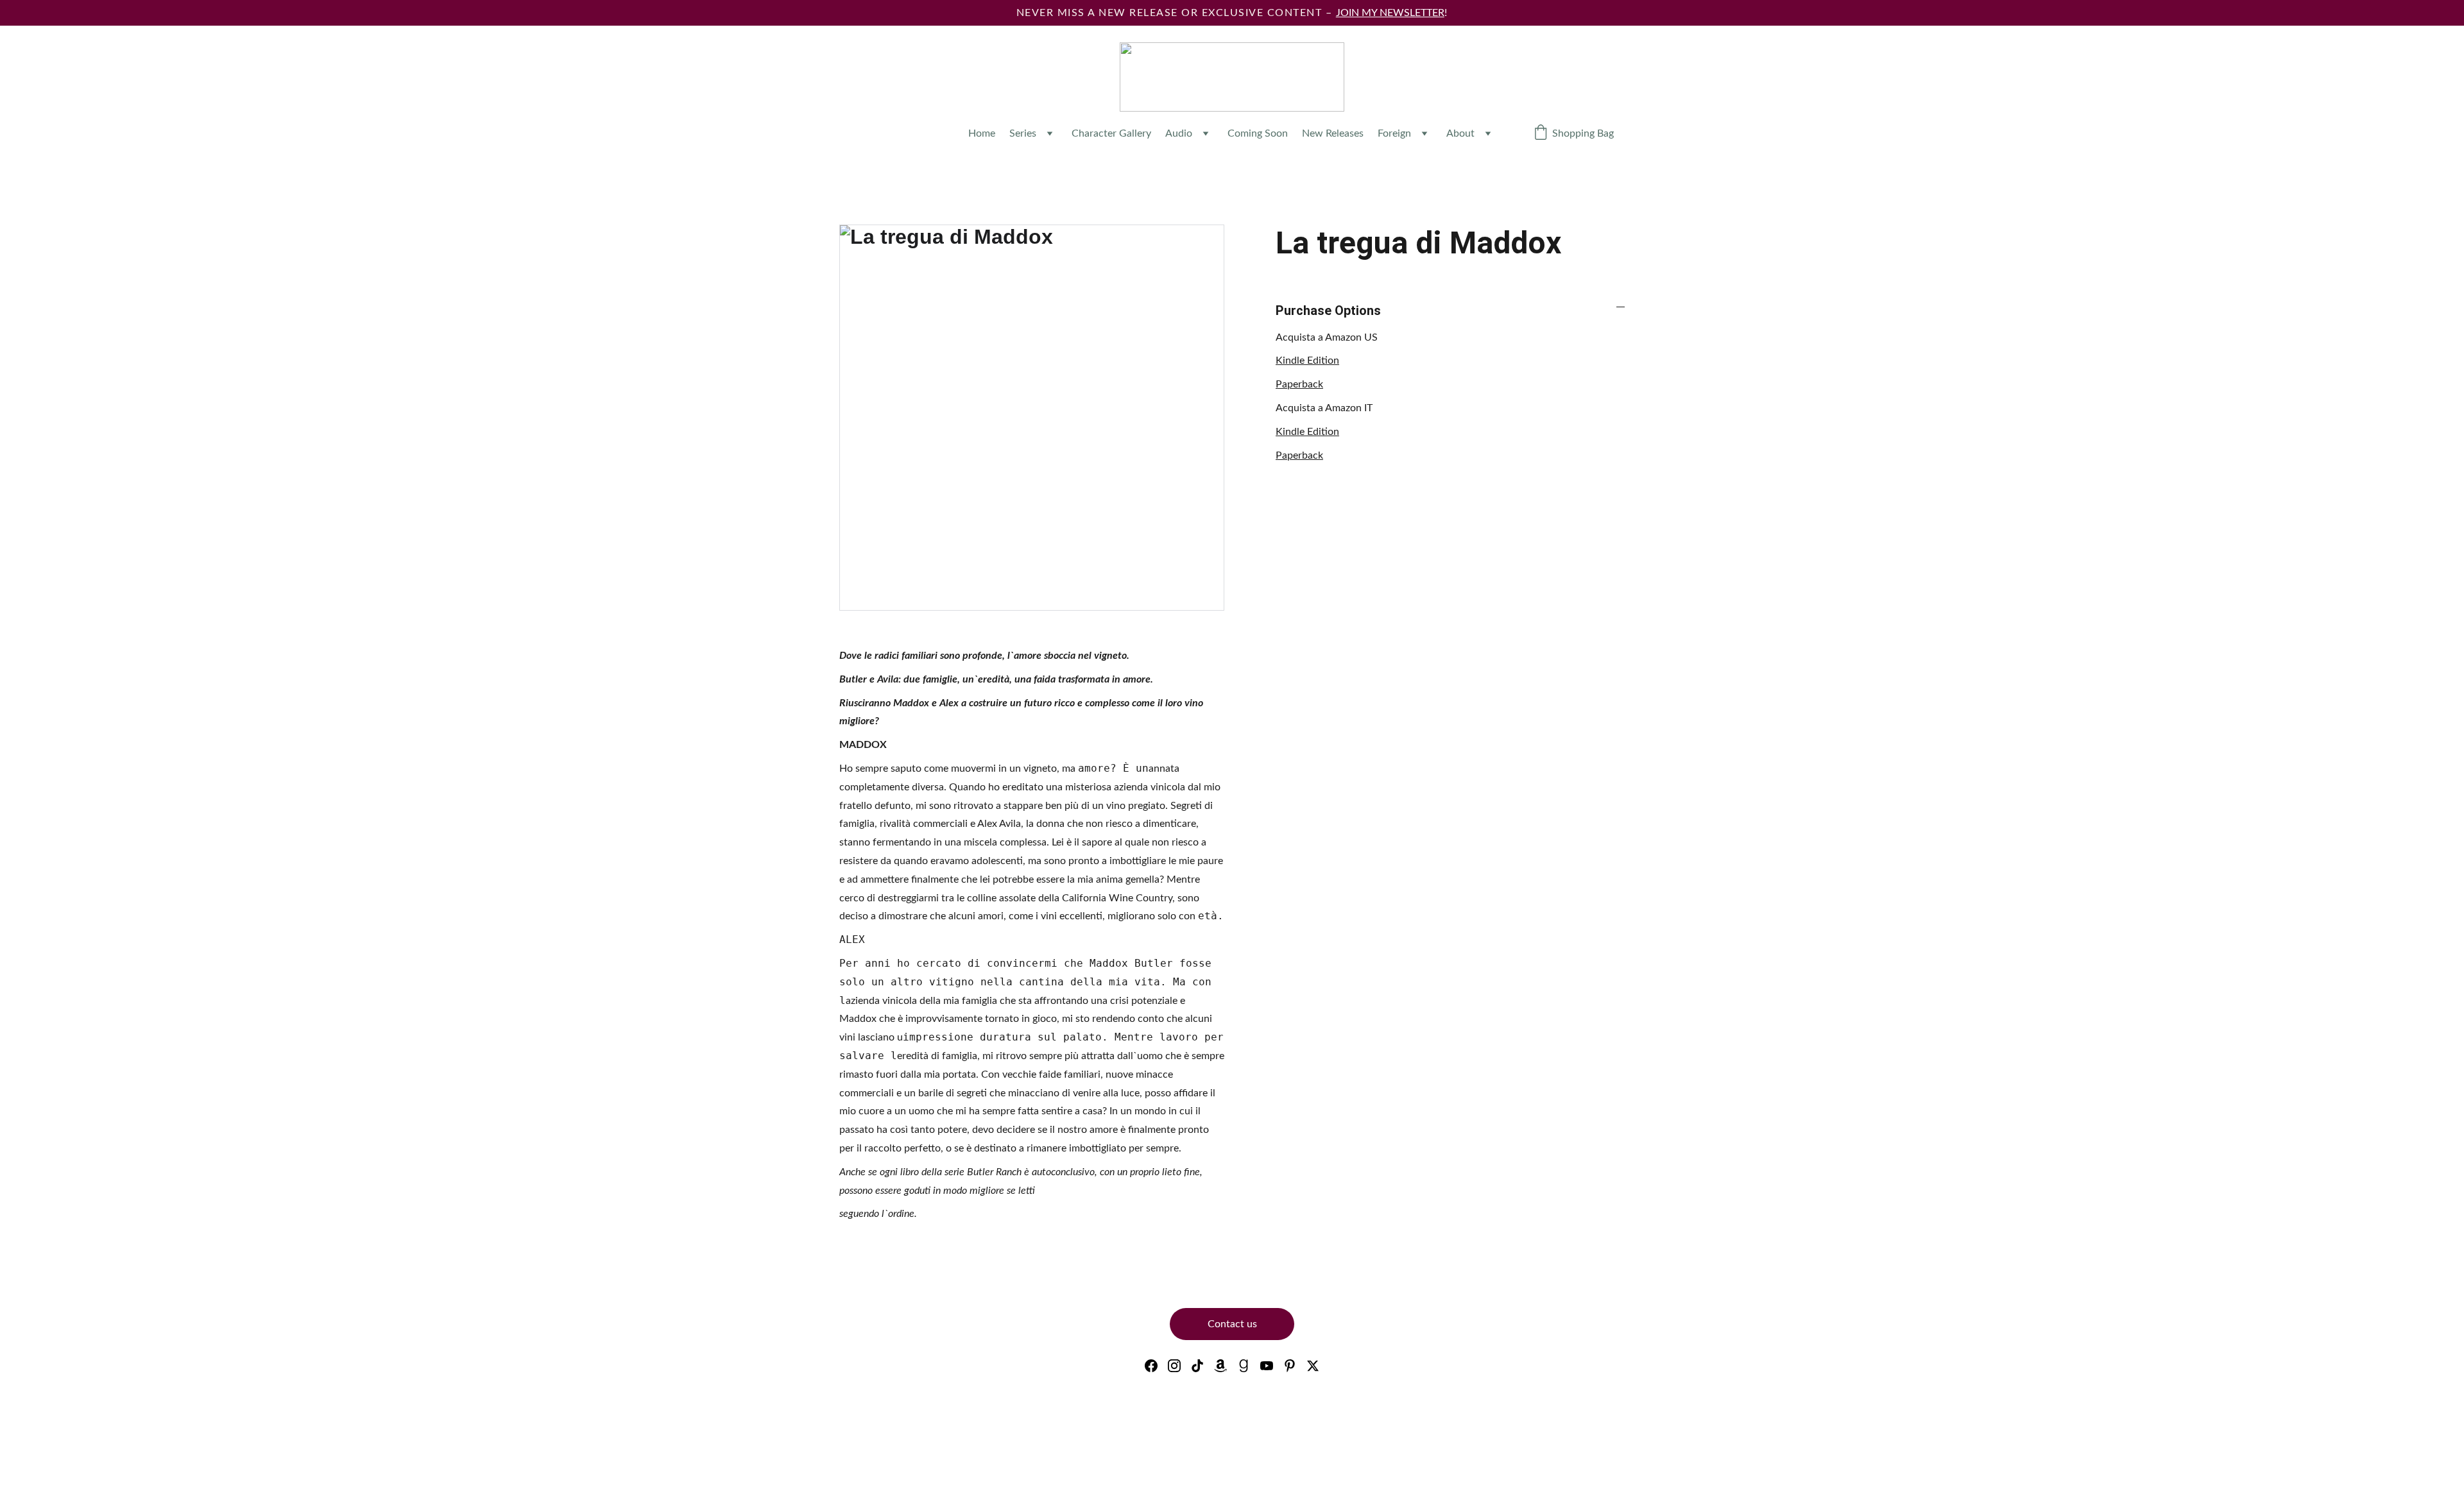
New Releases (1333, 133)
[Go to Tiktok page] (1197, 1366)
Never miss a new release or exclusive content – (1176, 13)
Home (982, 133)
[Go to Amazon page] (1220, 1366)
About (1460, 133)
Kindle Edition (1307, 361)
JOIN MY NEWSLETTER (1390, 13)
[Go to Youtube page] (1267, 1366)
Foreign (1394, 133)
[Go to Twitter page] (1313, 1366)
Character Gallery (1111, 133)
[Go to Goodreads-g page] (1244, 1366)
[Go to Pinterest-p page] (1290, 1366)
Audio (1179, 133)
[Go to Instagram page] (1174, 1366)
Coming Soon (1258, 133)
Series (1023, 133)
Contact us (1232, 1324)
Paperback (1299, 384)
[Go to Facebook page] (1151, 1366)
